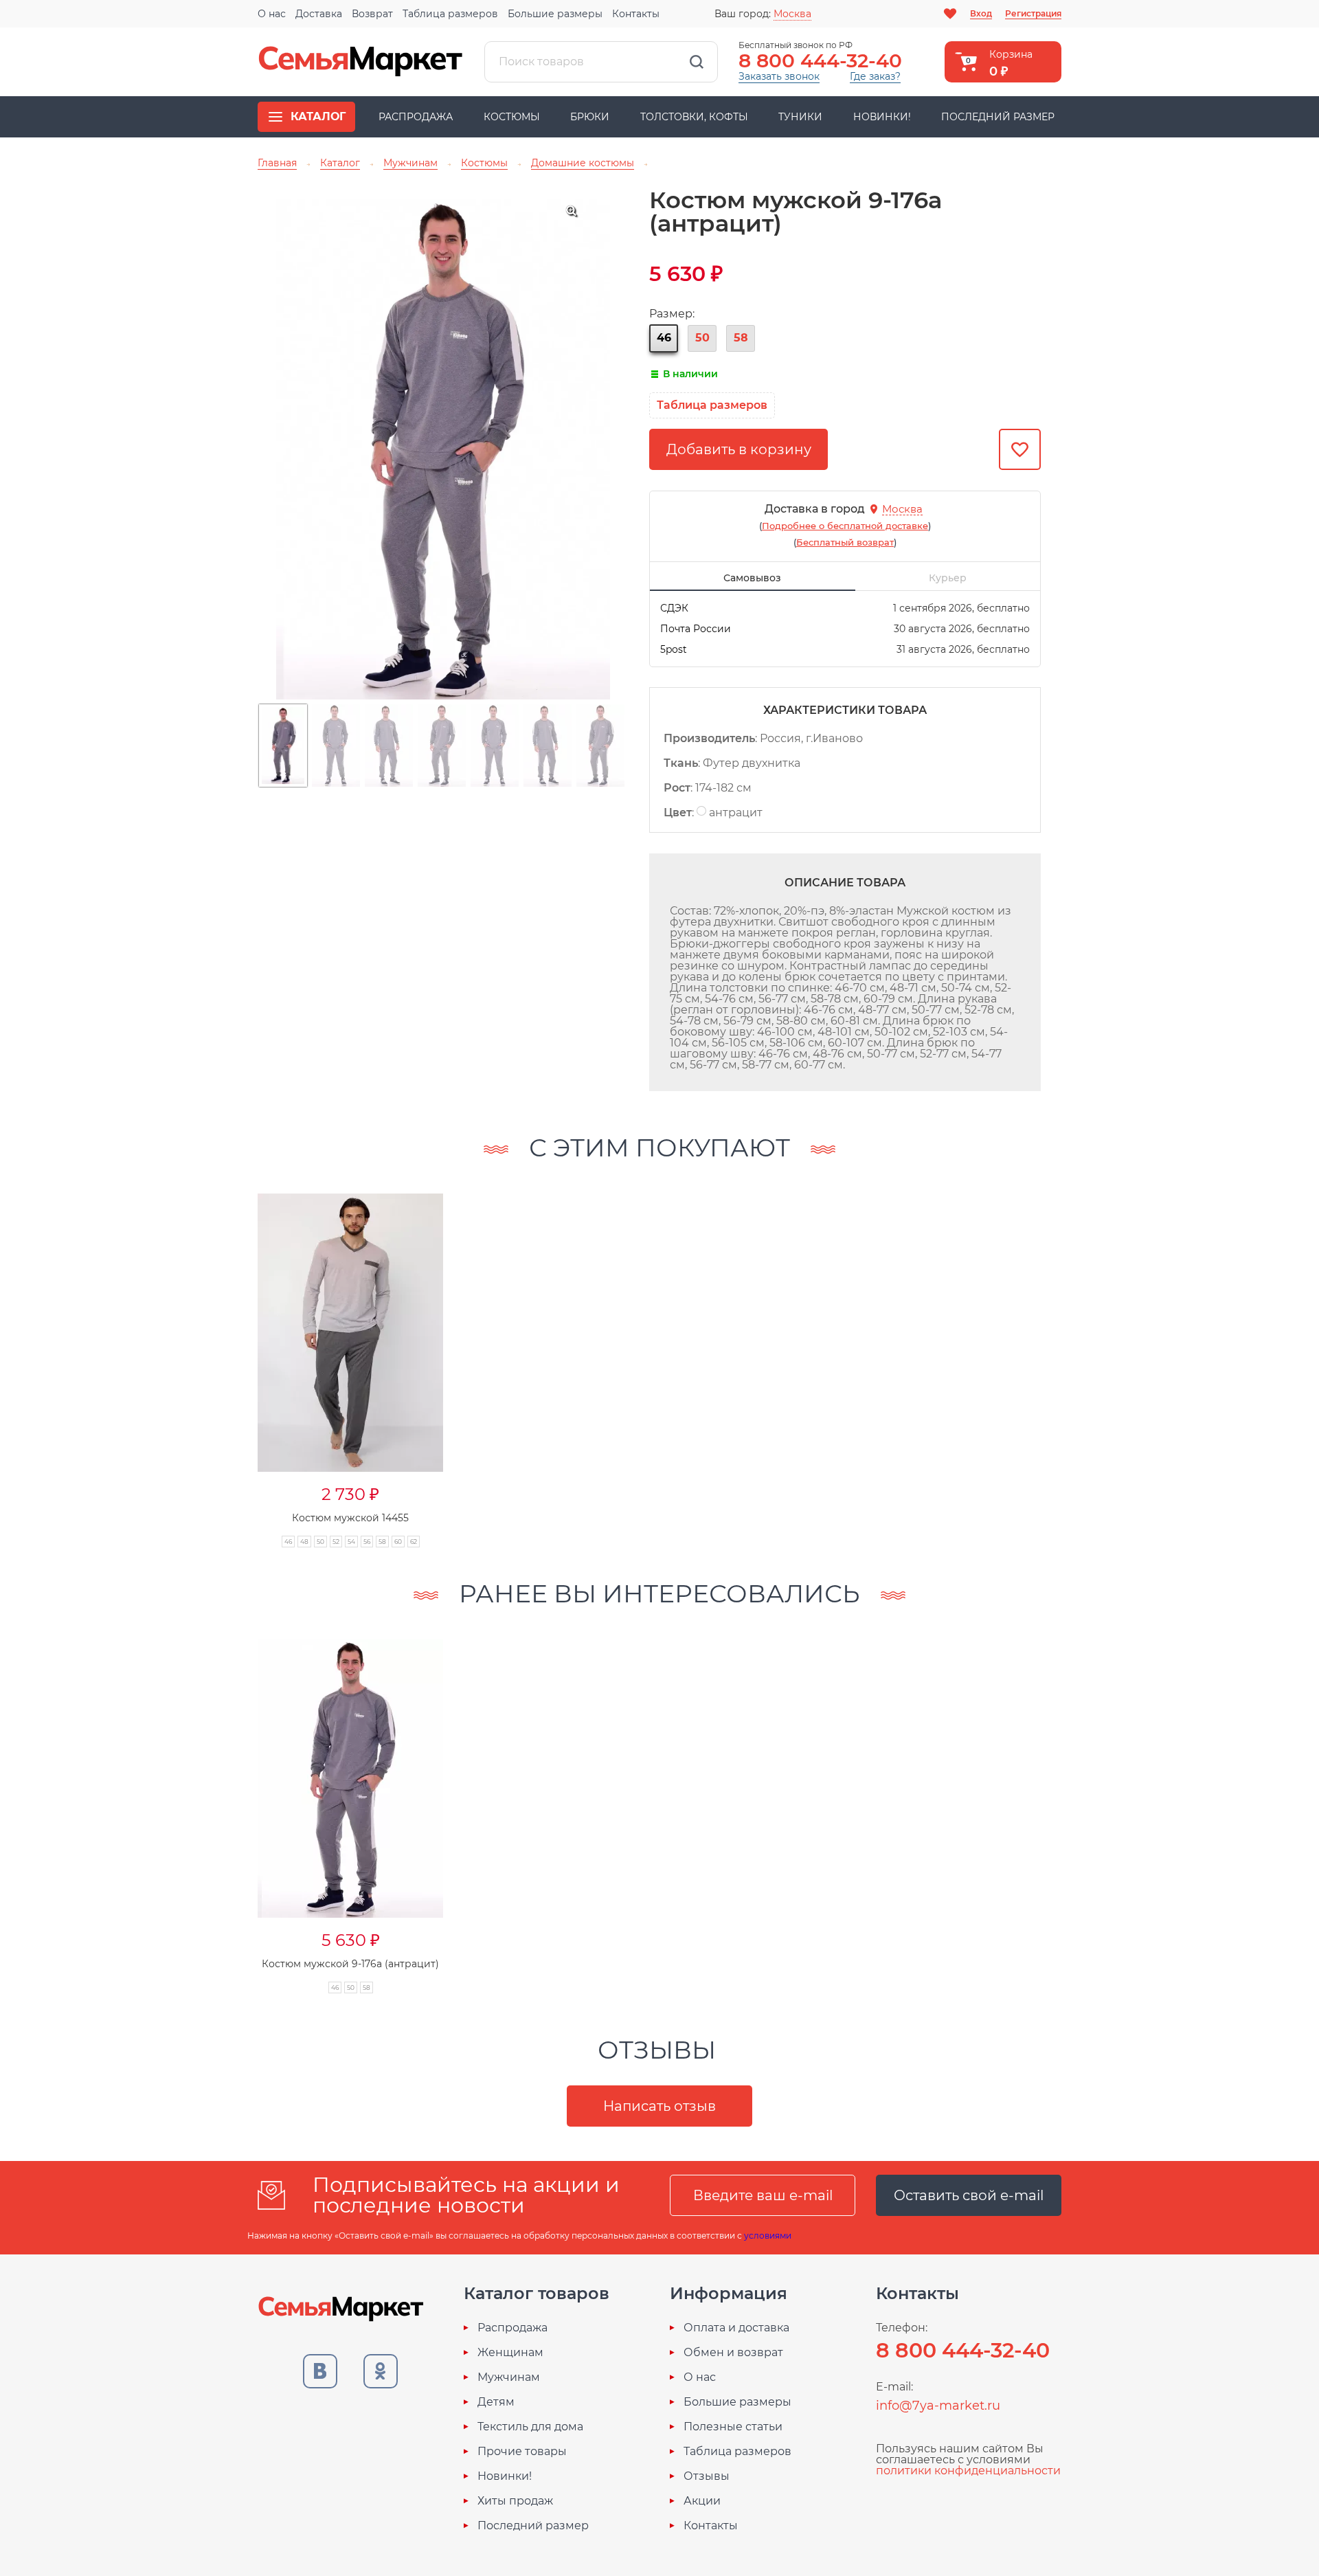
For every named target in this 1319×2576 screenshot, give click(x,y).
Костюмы (512, 117)
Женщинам (510, 2353)
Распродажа (416, 117)
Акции (702, 2501)
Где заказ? (875, 76)
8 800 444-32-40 (820, 60)
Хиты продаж (515, 2501)
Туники (800, 117)
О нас (272, 14)
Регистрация (1033, 13)
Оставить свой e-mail (969, 2195)
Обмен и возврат (733, 2353)
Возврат (372, 14)
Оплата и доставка (736, 2328)
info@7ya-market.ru (938, 2406)
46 (664, 338)
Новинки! (882, 117)
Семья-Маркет (361, 62)
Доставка (319, 14)
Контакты (636, 14)
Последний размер (998, 117)
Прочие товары (522, 2452)
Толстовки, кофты (694, 117)
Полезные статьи (733, 2427)
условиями (768, 2236)
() (845, 526)
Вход (981, 13)
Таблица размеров (450, 14)
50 (702, 338)
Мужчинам (509, 2377)
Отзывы (707, 2476)
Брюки (590, 117)
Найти (697, 62)
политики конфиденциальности (968, 2471)
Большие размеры (555, 14)
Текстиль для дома (530, 2427)
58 (741, 338)
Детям (496, 2402)
